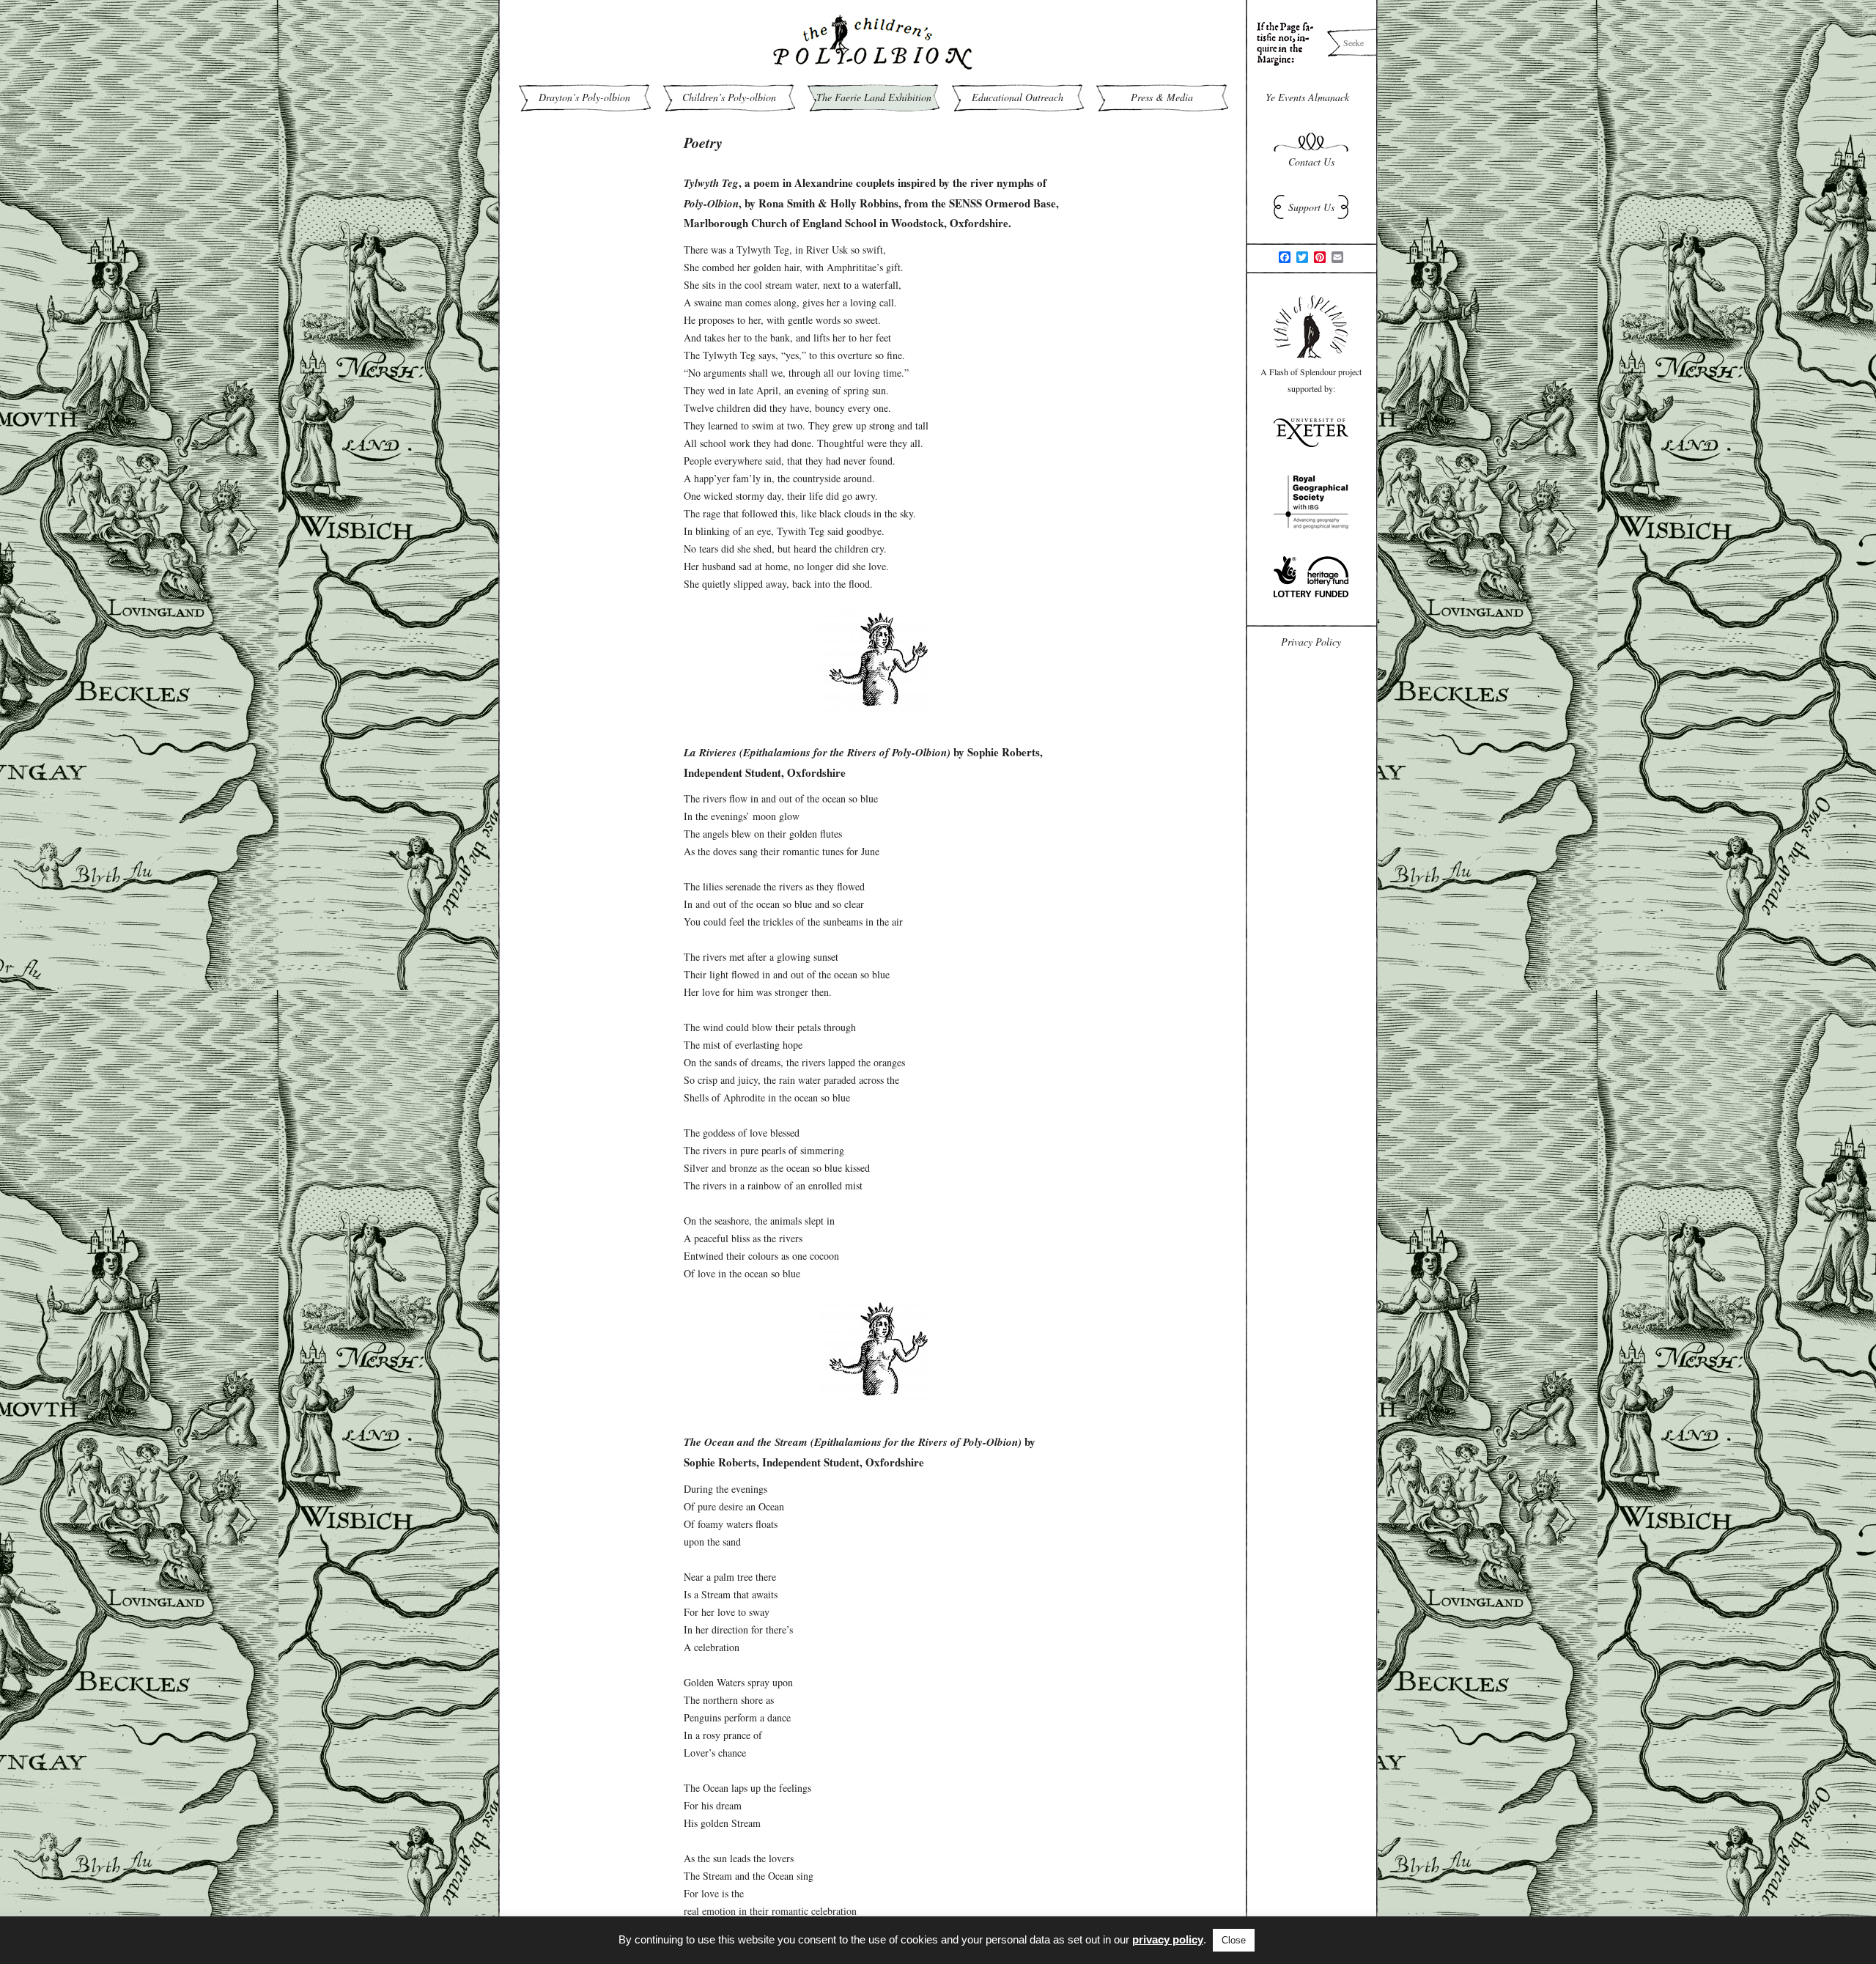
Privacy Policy (1311, 642)
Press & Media (1162, 97)
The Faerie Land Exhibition (874, 97)
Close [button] (1234, 1940)
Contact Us (1311, 162)
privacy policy (1168, 1939)
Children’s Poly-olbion (729, 97)
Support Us (1311, 207)
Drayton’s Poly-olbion (584, 97)
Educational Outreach (1018, 97)
